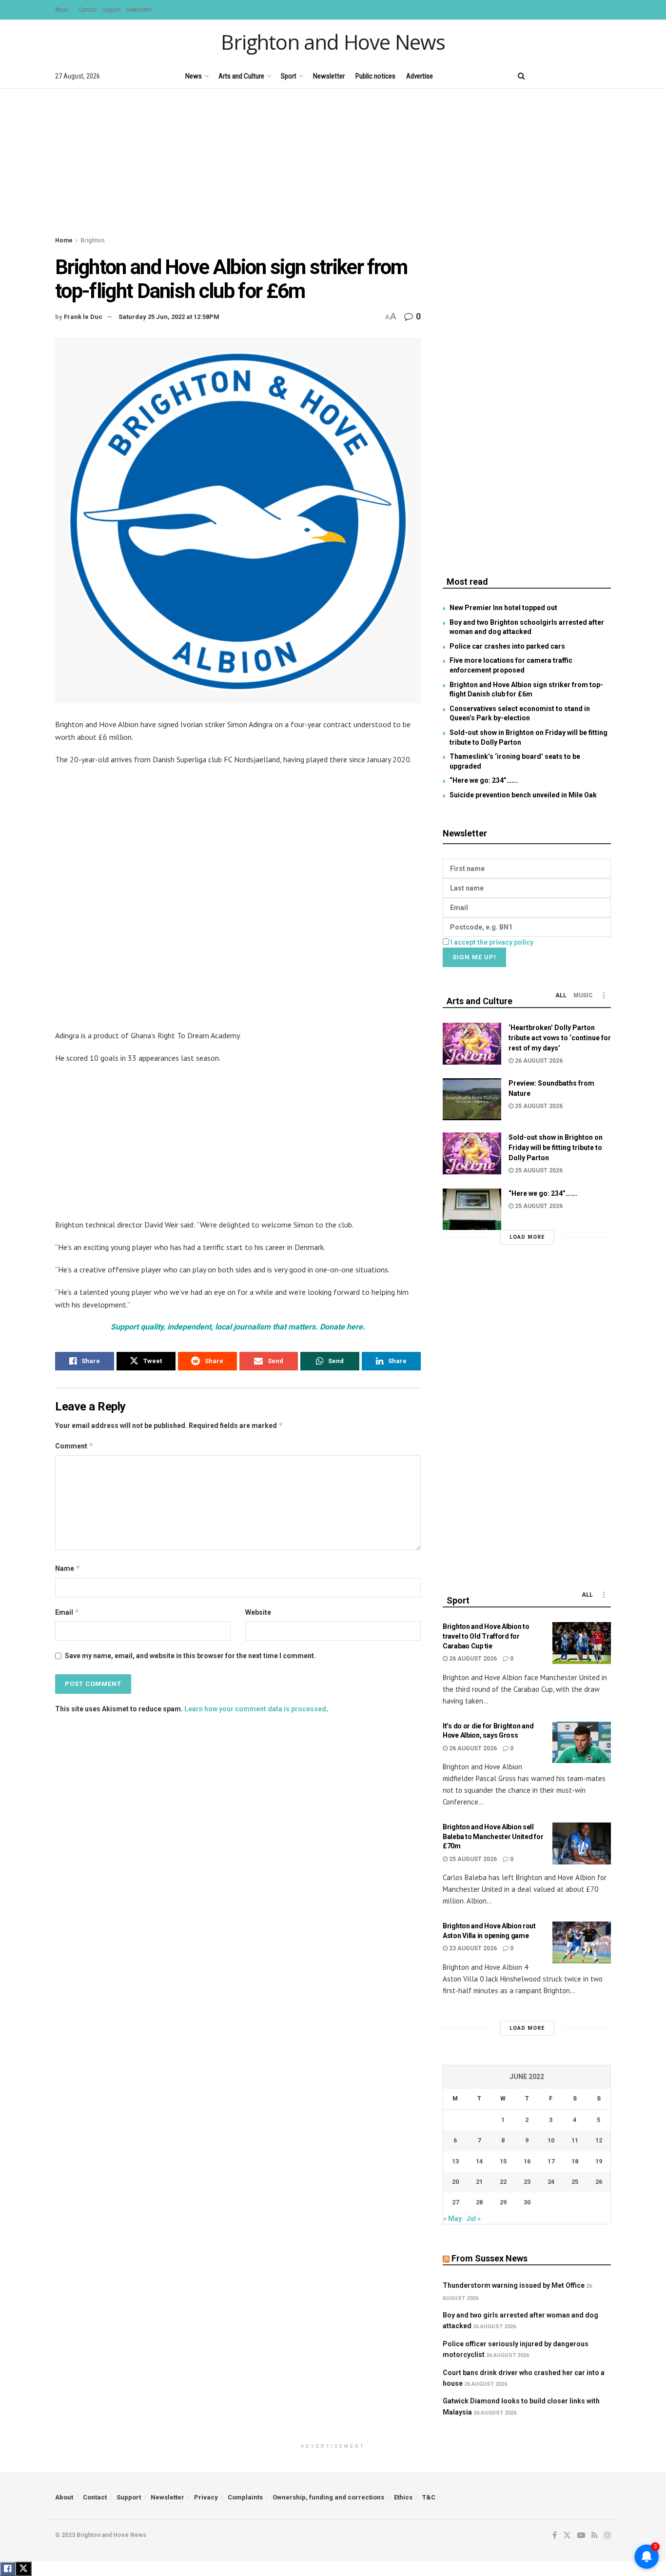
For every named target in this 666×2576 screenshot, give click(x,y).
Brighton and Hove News (333, 42)
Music (583, 995)
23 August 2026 (472, 1948)
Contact (88, 10)
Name (68, 1568)
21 (479, 2182)
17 (551, 2161)
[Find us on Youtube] (574, 76)
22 (503, 2182)
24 (551, 2182)
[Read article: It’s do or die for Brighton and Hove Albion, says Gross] (582, 1743)
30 (527, 2202)
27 (455, 2202)
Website (258, 1612)
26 (599, 2182)
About (62, 10)
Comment (74, 1446)
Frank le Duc (83, 317)
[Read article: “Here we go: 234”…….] (472, 1209)
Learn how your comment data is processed (255, 1709)
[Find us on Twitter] (557, 76)
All (561, 995)
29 (503, 2202)
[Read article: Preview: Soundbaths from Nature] (472, 1099)
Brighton (92, 240)
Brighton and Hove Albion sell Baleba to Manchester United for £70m (493, 1836)
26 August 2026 (538, 1061)
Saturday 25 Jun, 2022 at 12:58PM (169, 317)
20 (455, 2182)
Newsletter (139, 10)
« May (452, 2219)
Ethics (403, 2497)
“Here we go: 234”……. (484, 780)
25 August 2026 (538, 1106)
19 (599, 2161)
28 (479, 2202)
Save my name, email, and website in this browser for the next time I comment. (190, 1656)
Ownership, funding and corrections (328, 2497)
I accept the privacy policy (492, 942)
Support (111, 10)
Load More (527, 1237)
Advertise (420, 76)
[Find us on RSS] (591, 76)
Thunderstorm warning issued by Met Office (514, 2285)
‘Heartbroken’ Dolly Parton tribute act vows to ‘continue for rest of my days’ (560, 1038)
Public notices (375, 76)
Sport (289, 76)
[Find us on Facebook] (541, 76)
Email (67, 1612)
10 (551, 2140)
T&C (429, 2497)
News (194, 76)
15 (503, 2161)
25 (575, 2182)
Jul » (473, 2219)
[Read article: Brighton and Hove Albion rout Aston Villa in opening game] (582, 1942)
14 (479, 2161)
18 (575, 2161)
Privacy (206, 2497)
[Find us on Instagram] (607, 76)
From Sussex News (490, 2258)
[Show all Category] (604, 995)
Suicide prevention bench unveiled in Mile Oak (523, 795)
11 (575, 2140)
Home (64, 240)
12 (599, 2140)
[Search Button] (521, 76)
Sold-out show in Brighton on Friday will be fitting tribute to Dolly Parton (556, 1148)
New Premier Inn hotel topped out (503, 608)
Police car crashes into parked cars (507, 646)
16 (527, 2161)
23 (527, 2182)
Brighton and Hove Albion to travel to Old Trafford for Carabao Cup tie (486, 1636)
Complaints (245, 2497)
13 (455, 2161)
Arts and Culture (241, 76)
